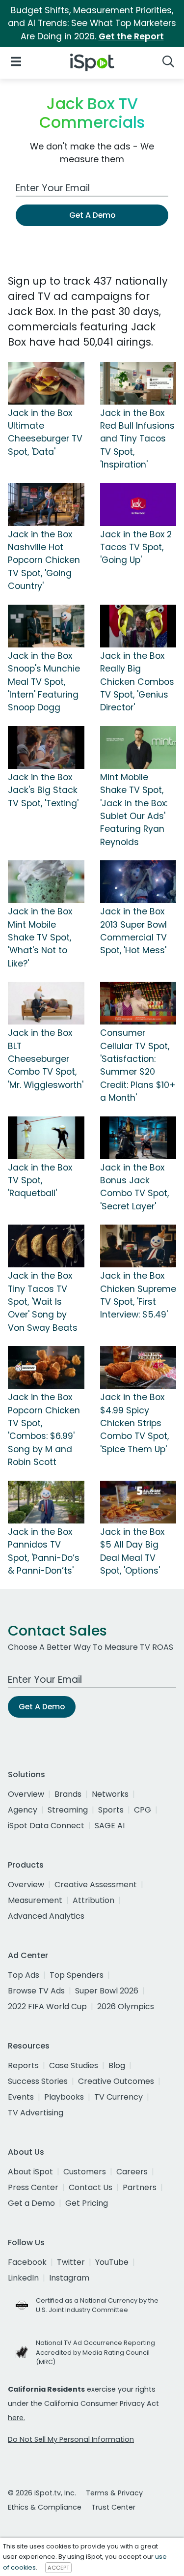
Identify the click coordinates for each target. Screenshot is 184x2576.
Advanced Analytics (46, 1916)
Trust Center (113, 2507)
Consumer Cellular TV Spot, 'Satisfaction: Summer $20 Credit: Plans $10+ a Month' (138, 1065)
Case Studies (74, 2065)
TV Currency (118, 2097)
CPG (143, 1810)
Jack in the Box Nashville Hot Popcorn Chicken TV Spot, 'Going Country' (44, 560)
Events (21, 2097)
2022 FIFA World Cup (47, 2006)
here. (16, 2418)
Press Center (33, 2187)
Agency (23, 1810)
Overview (26, 1794)
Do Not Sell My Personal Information (71, 2439)
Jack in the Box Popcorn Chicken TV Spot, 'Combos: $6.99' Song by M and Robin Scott (44, 1430)
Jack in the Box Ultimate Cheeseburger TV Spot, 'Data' (45, 432)
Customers (85, 2172)
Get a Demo (31, 2203)
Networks (110, 1794)
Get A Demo (92, 215)
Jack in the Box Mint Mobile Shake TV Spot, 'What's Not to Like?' (40, 937)
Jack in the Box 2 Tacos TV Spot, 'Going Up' (136, 547)
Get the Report (131, 36)
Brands (68, 1794)
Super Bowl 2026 (107, 1991)
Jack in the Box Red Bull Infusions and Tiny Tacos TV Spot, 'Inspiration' (137, 439)
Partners (140, 2187)
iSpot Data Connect (46, 1826)
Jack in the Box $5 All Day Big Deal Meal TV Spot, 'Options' (132, 1551)
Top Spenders (77, 1975)
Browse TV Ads (36, 1991)
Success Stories (38, 2081)
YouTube (112, 2262)
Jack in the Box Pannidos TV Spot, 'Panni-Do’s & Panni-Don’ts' (44, 1551)
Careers (132, 2172)
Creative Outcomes (116, 2081)
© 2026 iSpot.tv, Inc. (42, 2493)
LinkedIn (23, 2278)
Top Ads (24, 1975)
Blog (117, 2065)
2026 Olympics (126, 2006)
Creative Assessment (96, 1885)
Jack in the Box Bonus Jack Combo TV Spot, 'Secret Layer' (134, 1187)
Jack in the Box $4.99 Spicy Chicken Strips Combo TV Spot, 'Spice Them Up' (134, 1423)
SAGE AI (110, 1826)
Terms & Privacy (114, 2493)
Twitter (71, 2262)
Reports (23, 2065)
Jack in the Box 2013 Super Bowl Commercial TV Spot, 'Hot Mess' (133, 931)
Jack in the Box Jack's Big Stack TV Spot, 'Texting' (43, 790)
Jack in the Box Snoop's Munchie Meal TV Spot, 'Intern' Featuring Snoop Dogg (44, 682)
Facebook (27, 2262)
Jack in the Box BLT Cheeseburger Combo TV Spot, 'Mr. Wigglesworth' (46, 1059)
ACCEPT (58, 2568)
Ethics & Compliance (45, 2507)
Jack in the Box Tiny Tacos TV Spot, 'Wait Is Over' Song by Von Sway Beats (43, 1302)
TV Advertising (36, 2113)
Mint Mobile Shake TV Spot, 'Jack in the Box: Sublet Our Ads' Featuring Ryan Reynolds (134, 810)
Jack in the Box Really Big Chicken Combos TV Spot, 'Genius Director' (137, 682)
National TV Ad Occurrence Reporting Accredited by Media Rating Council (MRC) (95, 2352)
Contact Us (91, 2187)
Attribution (93, 1900)
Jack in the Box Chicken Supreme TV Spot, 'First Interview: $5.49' (138, 1295)
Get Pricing (87, 2203)
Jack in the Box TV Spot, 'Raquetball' (40, 1181)
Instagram (69, 2278)
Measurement (35, 1900)
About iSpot (30, 2172)
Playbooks (64, 2097)
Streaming (68, 1810)
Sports (111, 1810)
